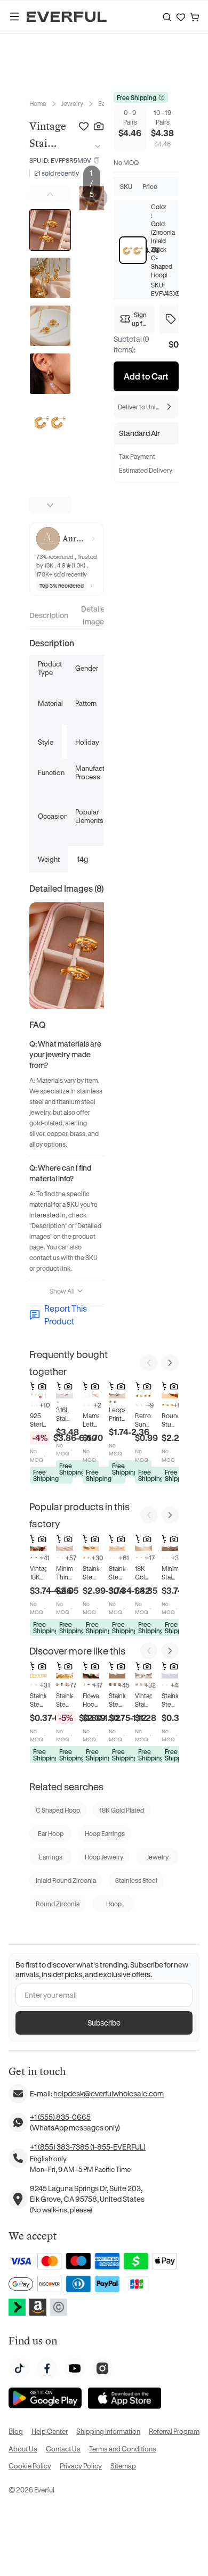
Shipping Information (108, 2431)
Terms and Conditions (123, 2449)
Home (38, 103)
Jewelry (72, 103)
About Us (23, 2449)
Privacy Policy (81, 2466)
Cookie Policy (30, 2466)
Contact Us (63, 2449)
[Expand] (95, 146)
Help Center (50, 2431)
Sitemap (123, 2466)
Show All (62, 1291)
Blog (16, 2431)
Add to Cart (146, 376)
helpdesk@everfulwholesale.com (109, 2093)
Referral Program (174, 2431)
